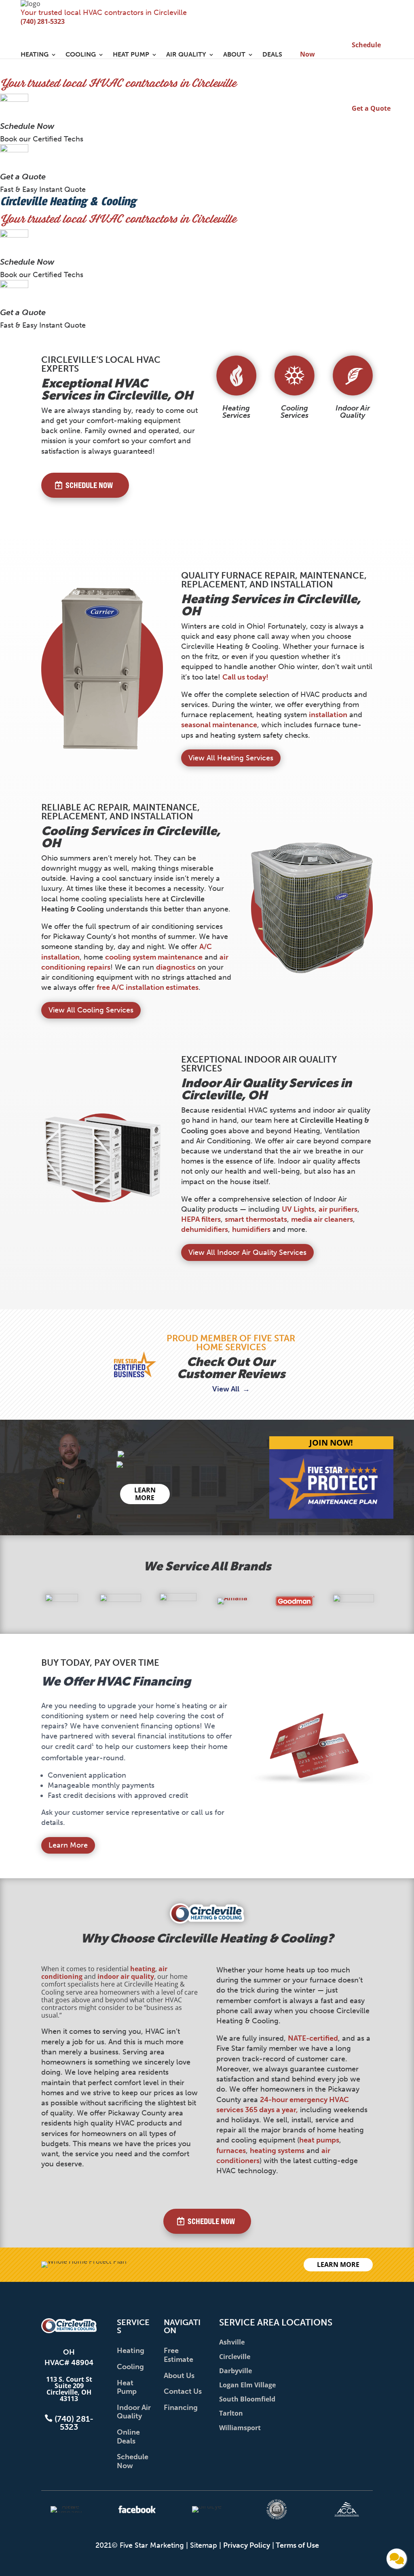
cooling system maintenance (154, 957)
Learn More (68, 1845)
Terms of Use (297, 2545)
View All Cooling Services (91, 1010)
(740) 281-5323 (43, 21)
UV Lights (298, 1209)
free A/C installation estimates (148, 987)
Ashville (232, 2342)
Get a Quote (23, 177)
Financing (181, 2408)
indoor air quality (126, 1976)
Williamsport (240, 2428)
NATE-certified (313, 2038)
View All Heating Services (231, 758)
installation (328, 715)
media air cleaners (322, 1219)
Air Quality (186, 55)
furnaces (231, 2151)
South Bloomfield (247, 2399)
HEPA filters (201, 1219)
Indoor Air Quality (134, 2412)
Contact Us (183, 2391)
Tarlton (231, 2413)
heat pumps (319, 2140)
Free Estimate (178, 2355)
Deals (272, 55)
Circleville (235, 2357)
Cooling (81, 55)
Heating (35, 55)
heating (143, 1969)
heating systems (277, 2151)
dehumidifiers (205, 1229)
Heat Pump (131, 55)
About (234, 55)
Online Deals (128, 2437)
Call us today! (245, 677)
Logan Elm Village (247, 2385)
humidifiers (251, 1229)
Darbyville (236, 2371)
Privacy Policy (247, 2545)
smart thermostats (256, 1219)
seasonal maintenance (219, 725)
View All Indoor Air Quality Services (247, 1252)
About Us (179, 2376)
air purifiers (338, 1209)
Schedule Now (27, 126)
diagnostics (176, 967)
